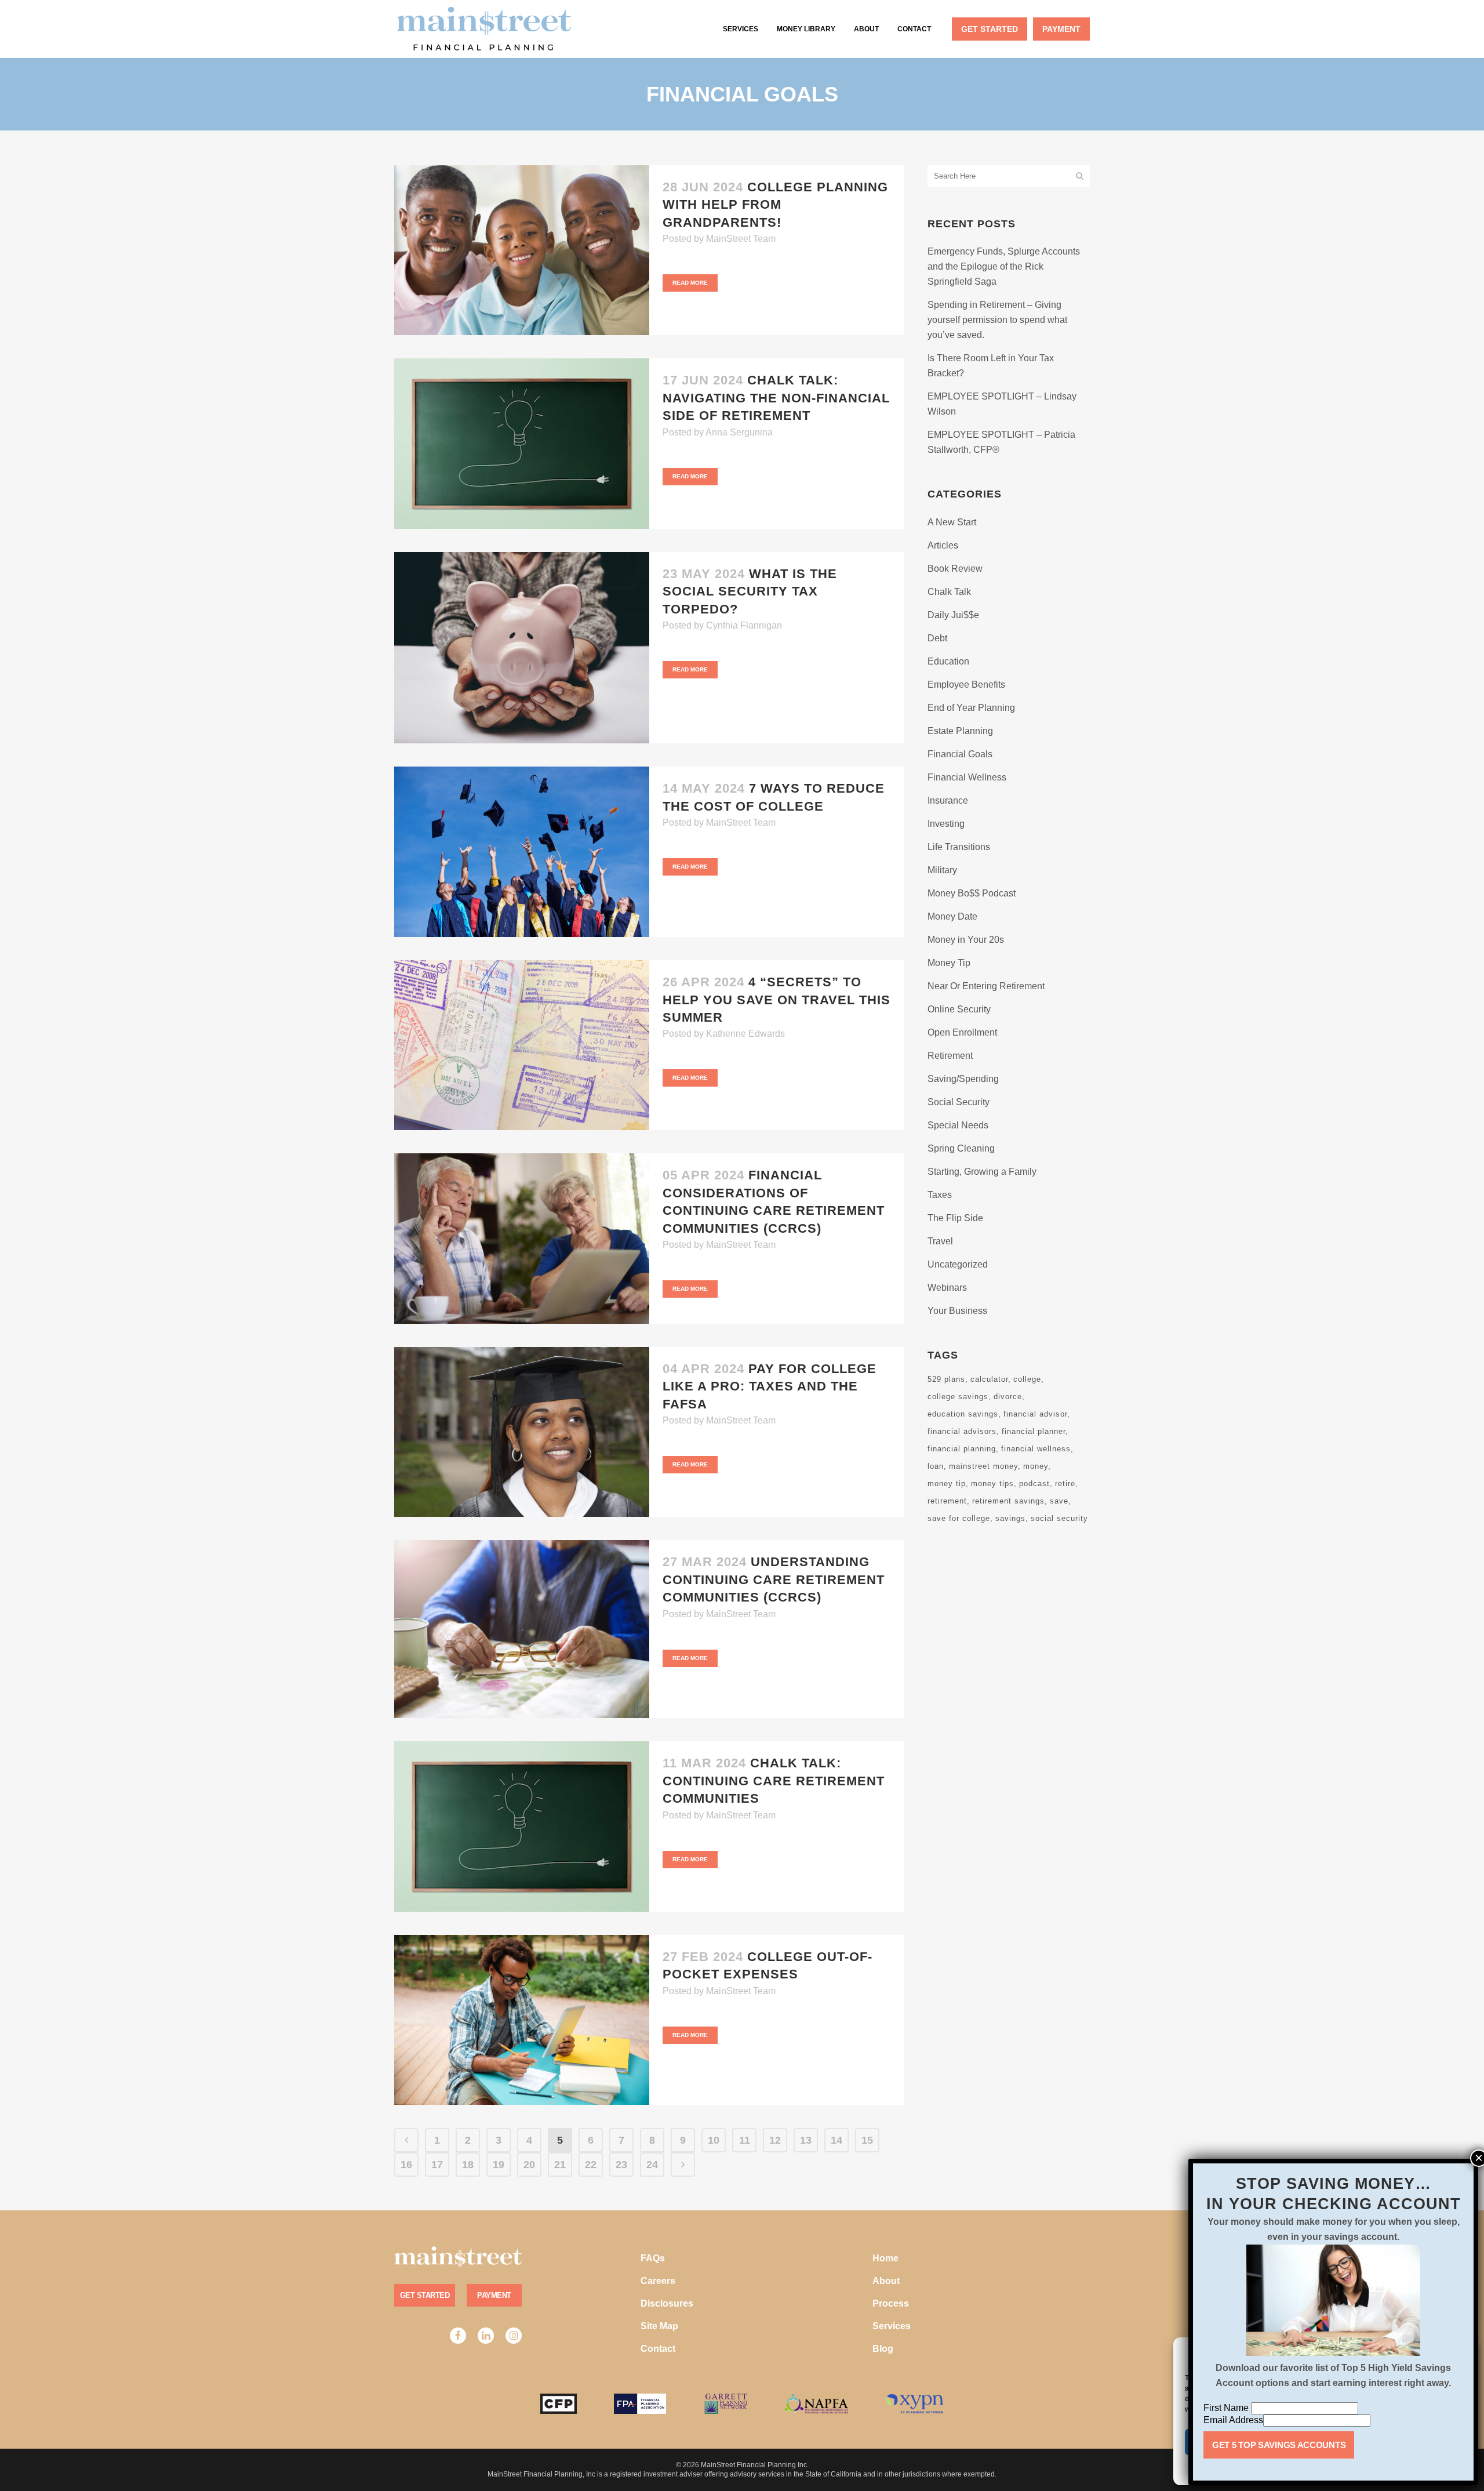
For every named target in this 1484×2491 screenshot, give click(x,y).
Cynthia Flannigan (744, 625)
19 (499, 2165)
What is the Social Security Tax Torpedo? (750, 591)
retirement (947, 1501)
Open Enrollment (962, 1032)
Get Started (425, 2295)
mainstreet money (983, 1466)
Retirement (950, 1056)
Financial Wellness (967, 777)
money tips (992, 1484)
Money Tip (949, 963)
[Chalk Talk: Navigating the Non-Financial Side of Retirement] (522, 444)
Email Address (1233, 2420)
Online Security (959, 1009)
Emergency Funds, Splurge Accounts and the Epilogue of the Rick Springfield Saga (1004, 266)
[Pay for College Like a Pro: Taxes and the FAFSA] (522, 1432)
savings (1010, 1518)
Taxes (940, 1195)
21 (560, 2165)
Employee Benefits (966, 685)
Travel (940, 1241)
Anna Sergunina (739, 432)
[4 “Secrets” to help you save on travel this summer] (522, 1045)
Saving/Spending (963, 1079)
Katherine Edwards (745, 1034)
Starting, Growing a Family (982, 1172)
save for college (959, 1518)
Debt (937, 638)
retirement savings (1008, 1501)
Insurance (948, 800)
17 (437, 2165)
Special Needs (958, 1125)
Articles (943, 545)
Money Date (952, 916)
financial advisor (1035, 1414)
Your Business (957, 1311)
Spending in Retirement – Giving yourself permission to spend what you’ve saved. (997, 320)
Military (942, 870)
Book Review (955, 569)
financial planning (962, 1449)
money (1036, 1466)
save (1059, 1501)
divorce (1008, 1397)
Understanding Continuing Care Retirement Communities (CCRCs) (774, 1579)
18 (468, 2165)
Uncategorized (958, 1264)
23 (621, 2165)
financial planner (1034, 1431)
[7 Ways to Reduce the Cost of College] (522, 852)
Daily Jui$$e (953, 615)
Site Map (659, 2326)
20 (529, 2165)
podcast (1034, 1484)
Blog (883, 2349)
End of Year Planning (971, 708)
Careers (658, 2281)
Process (891, 2303)
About (886, 2281)
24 (652, 2165)
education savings (963, 1414)
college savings (958, 1397)
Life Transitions (959, 847)
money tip (947, 1484)
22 (591, 2165)
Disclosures (667, 2303)
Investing (946, 824)
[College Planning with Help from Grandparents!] (522, 250)
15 (867, 2140)
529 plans (946, 1379)
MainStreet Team (741, 239)
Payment (494, 2295)
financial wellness (1036, 1449)
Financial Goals (960, 754)
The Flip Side (955, 1218)
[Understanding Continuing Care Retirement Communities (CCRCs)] (522, 1629)
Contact (658, 2349)
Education (948, 661)
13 (806, 2140)
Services (892, 2326)
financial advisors (962, 1431)
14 (836, 2140)
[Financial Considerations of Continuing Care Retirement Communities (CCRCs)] (522, 1239)
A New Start (952, 522)
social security (1059, 1518)
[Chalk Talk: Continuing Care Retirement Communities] (522, 1827)
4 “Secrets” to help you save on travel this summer (776, 1000)
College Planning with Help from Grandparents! (775, 205)
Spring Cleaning (961, 1148)
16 (406, 2165)
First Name (1227, 2408)
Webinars (947, 1288)
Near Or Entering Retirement (986, 986)
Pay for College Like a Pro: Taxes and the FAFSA (770, 1386)
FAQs (653, 2258)
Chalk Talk (949, 592)
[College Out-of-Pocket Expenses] (522, 2020)
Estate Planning (960, 731)
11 (745, 2140)
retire (1065, 1484)
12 (775, 2140)
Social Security (959, 1102)
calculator (989, 1379)
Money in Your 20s (966, 940)
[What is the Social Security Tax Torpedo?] (522, 648)
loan (936, 1466)
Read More (690, 283)
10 (714, 2140)
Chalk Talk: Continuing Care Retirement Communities (774, 1781)
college (1027, 1379)
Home (885, 2258)
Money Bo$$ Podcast (972, 893)
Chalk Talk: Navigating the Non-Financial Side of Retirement (776, 398)
